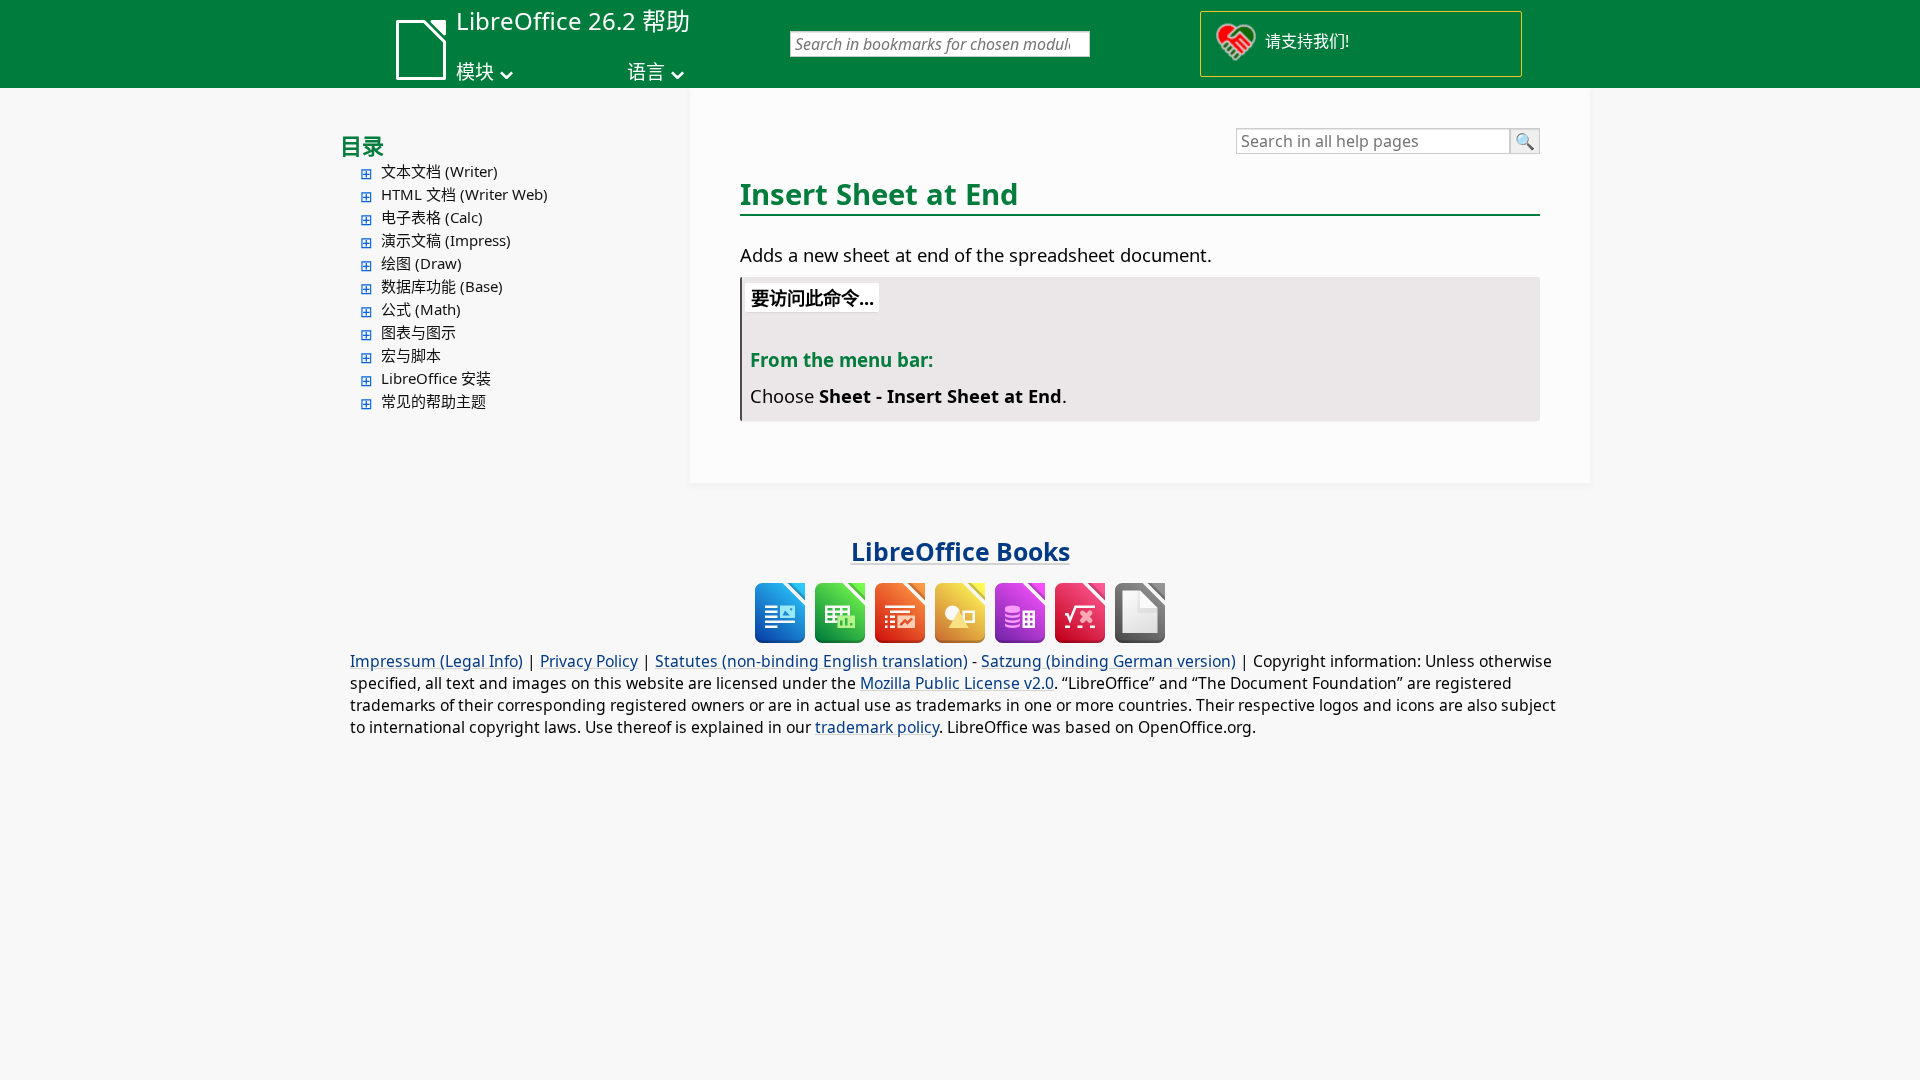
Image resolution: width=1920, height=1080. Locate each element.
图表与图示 (418, 332)
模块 (475, 72)
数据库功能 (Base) (442, 286)
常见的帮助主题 (433, 401)
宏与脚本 (411, 355)
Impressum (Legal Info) (436, 661)
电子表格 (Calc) (432, 217)
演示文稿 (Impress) (446, 240)
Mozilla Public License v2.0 (957, 683)
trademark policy (877, 727)
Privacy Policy (589, 661)
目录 (362, 145)
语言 (646, 72)
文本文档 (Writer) (439, 171)
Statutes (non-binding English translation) (811, 661)
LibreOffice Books (960, 551)
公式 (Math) (421, 309)
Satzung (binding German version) (1108, 661)
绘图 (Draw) (421, 263)
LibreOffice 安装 (436, 378)
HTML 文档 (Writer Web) (464, 194)
